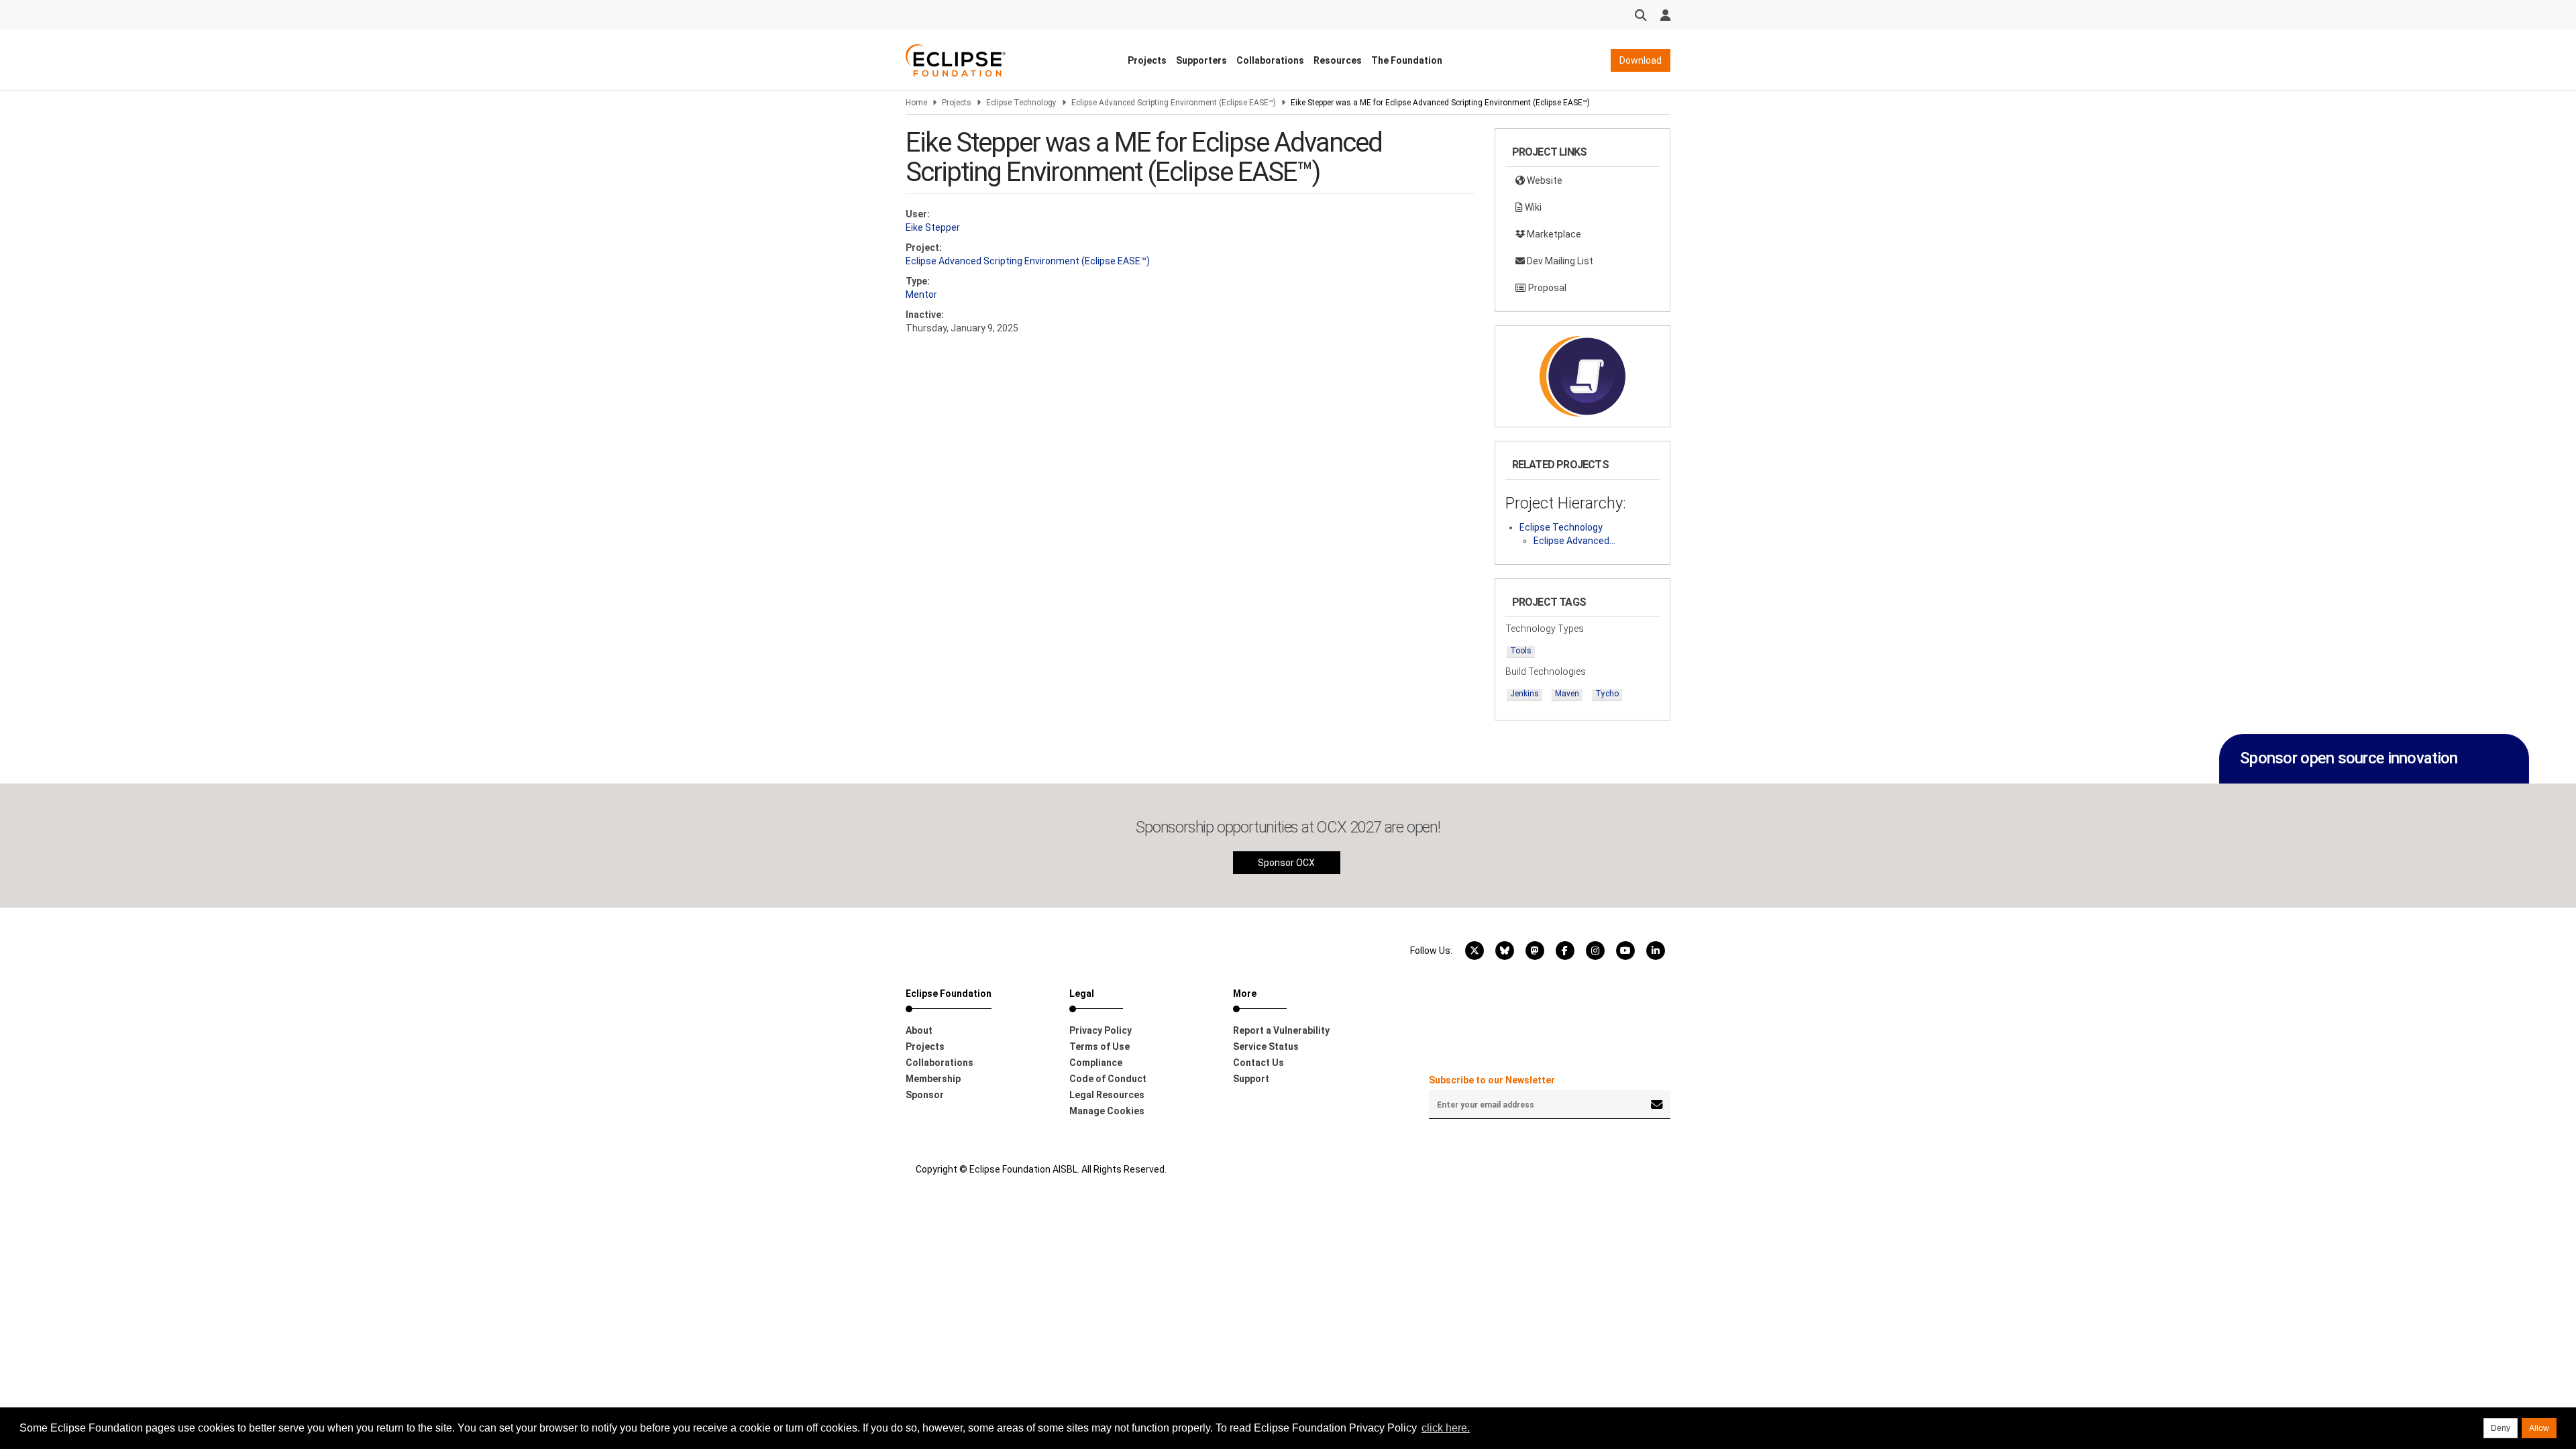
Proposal (1546, 288)
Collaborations (1270, 60)
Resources (1338, 60)
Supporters (1201, 60)
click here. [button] (1446, 1428)
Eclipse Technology (1021, 103)
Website (1544, 180)
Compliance (1096, 1063)
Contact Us (1258, 1063)
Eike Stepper (933, 227)
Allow (2539, 1428)
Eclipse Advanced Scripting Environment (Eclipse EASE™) (1174, 103)
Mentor (921, 294)
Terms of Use (1099, 1046)
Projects (1147, 60)
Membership (933, 1079)
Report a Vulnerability (1281, 1030)
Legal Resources (1107, 1095)
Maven (1567, 694)
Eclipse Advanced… (1574, 541)
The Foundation (1407, 60)
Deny (2501, 1428)
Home (916, 103)
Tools (1521, 651)
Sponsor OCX (1286, 863)
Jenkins (1524, 694)
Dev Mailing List (1559, 261)
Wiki (1532, 207)
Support (1251, 1079)
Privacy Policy (1101, 1030)
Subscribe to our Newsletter (1492, 1080)
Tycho (1607, 694)
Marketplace (1553, 234)
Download (1641, 60)
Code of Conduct (1108, 1079)
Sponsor (925, 1095)
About (919, 1030)
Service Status (1266, 1046)
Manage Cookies (1107, 1111)
